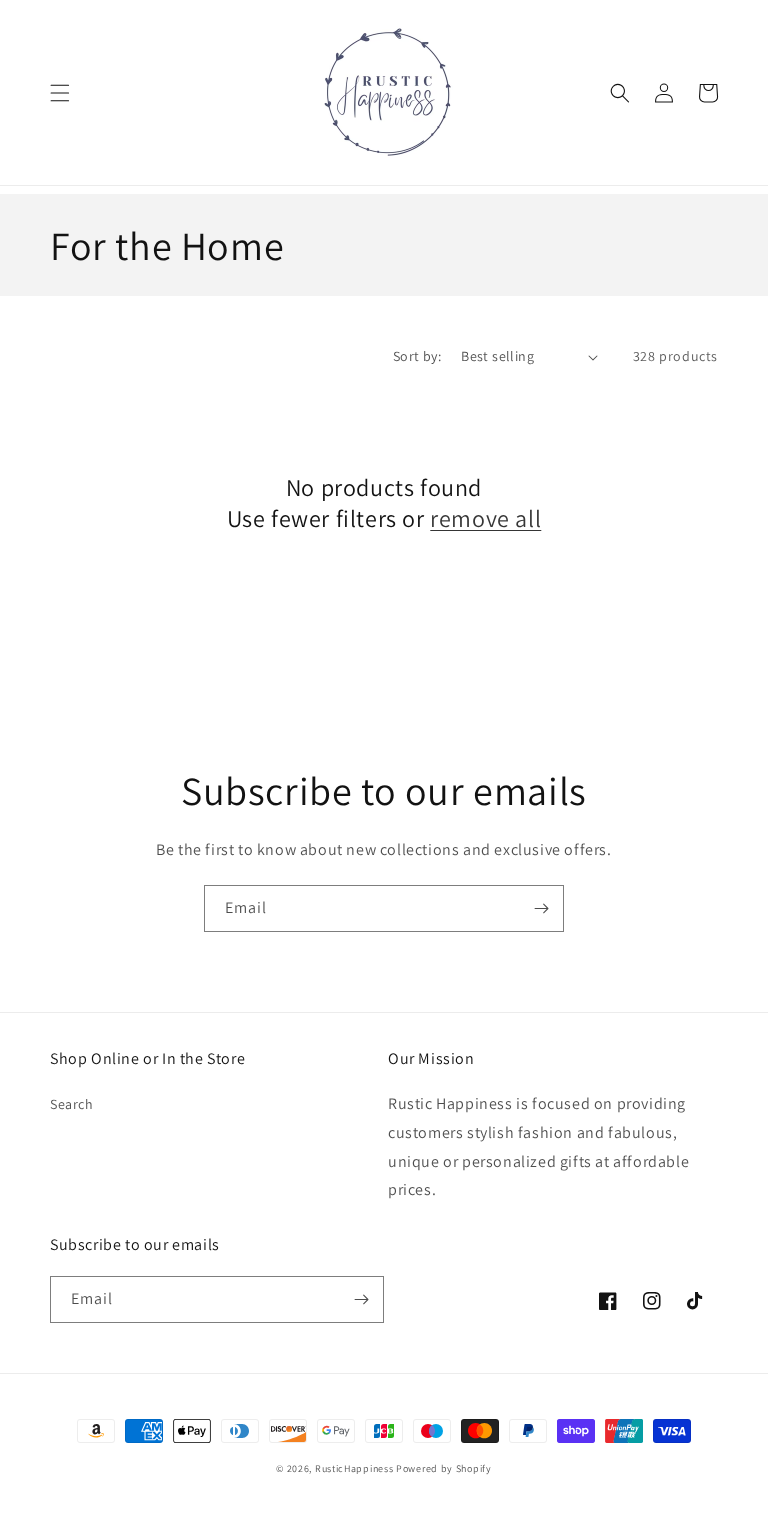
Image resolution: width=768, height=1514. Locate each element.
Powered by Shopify (444, 1468)
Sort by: (417, 356)
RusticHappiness (354, 1468)
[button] (60, 93)
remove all (485, 518)
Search (72, 1104)
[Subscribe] (541, 908)
